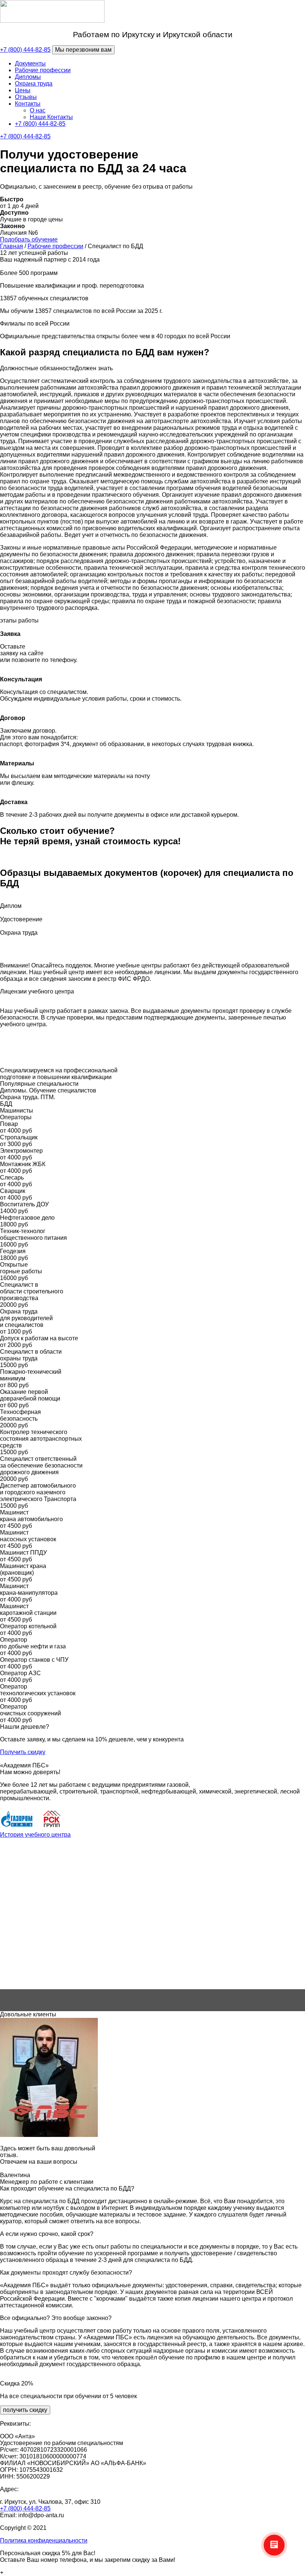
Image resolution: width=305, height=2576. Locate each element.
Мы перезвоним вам (83, 50)
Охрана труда (34, 84)
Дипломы (28, 77)
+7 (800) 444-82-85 (25, 50)
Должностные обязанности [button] (37, 368)
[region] (152, 1925)
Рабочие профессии (43, 70)
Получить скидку (23, 1752)
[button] (152, 1971)
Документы (30, 63)
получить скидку (25, 2410)
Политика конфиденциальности (44, 2540)
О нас (38, 110)
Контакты (28, 104)
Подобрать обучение (29, 239)
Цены (23, 90)
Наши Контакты (51, 117)
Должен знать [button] (94, 368)
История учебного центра (35, 1835)
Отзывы (26, 97)
